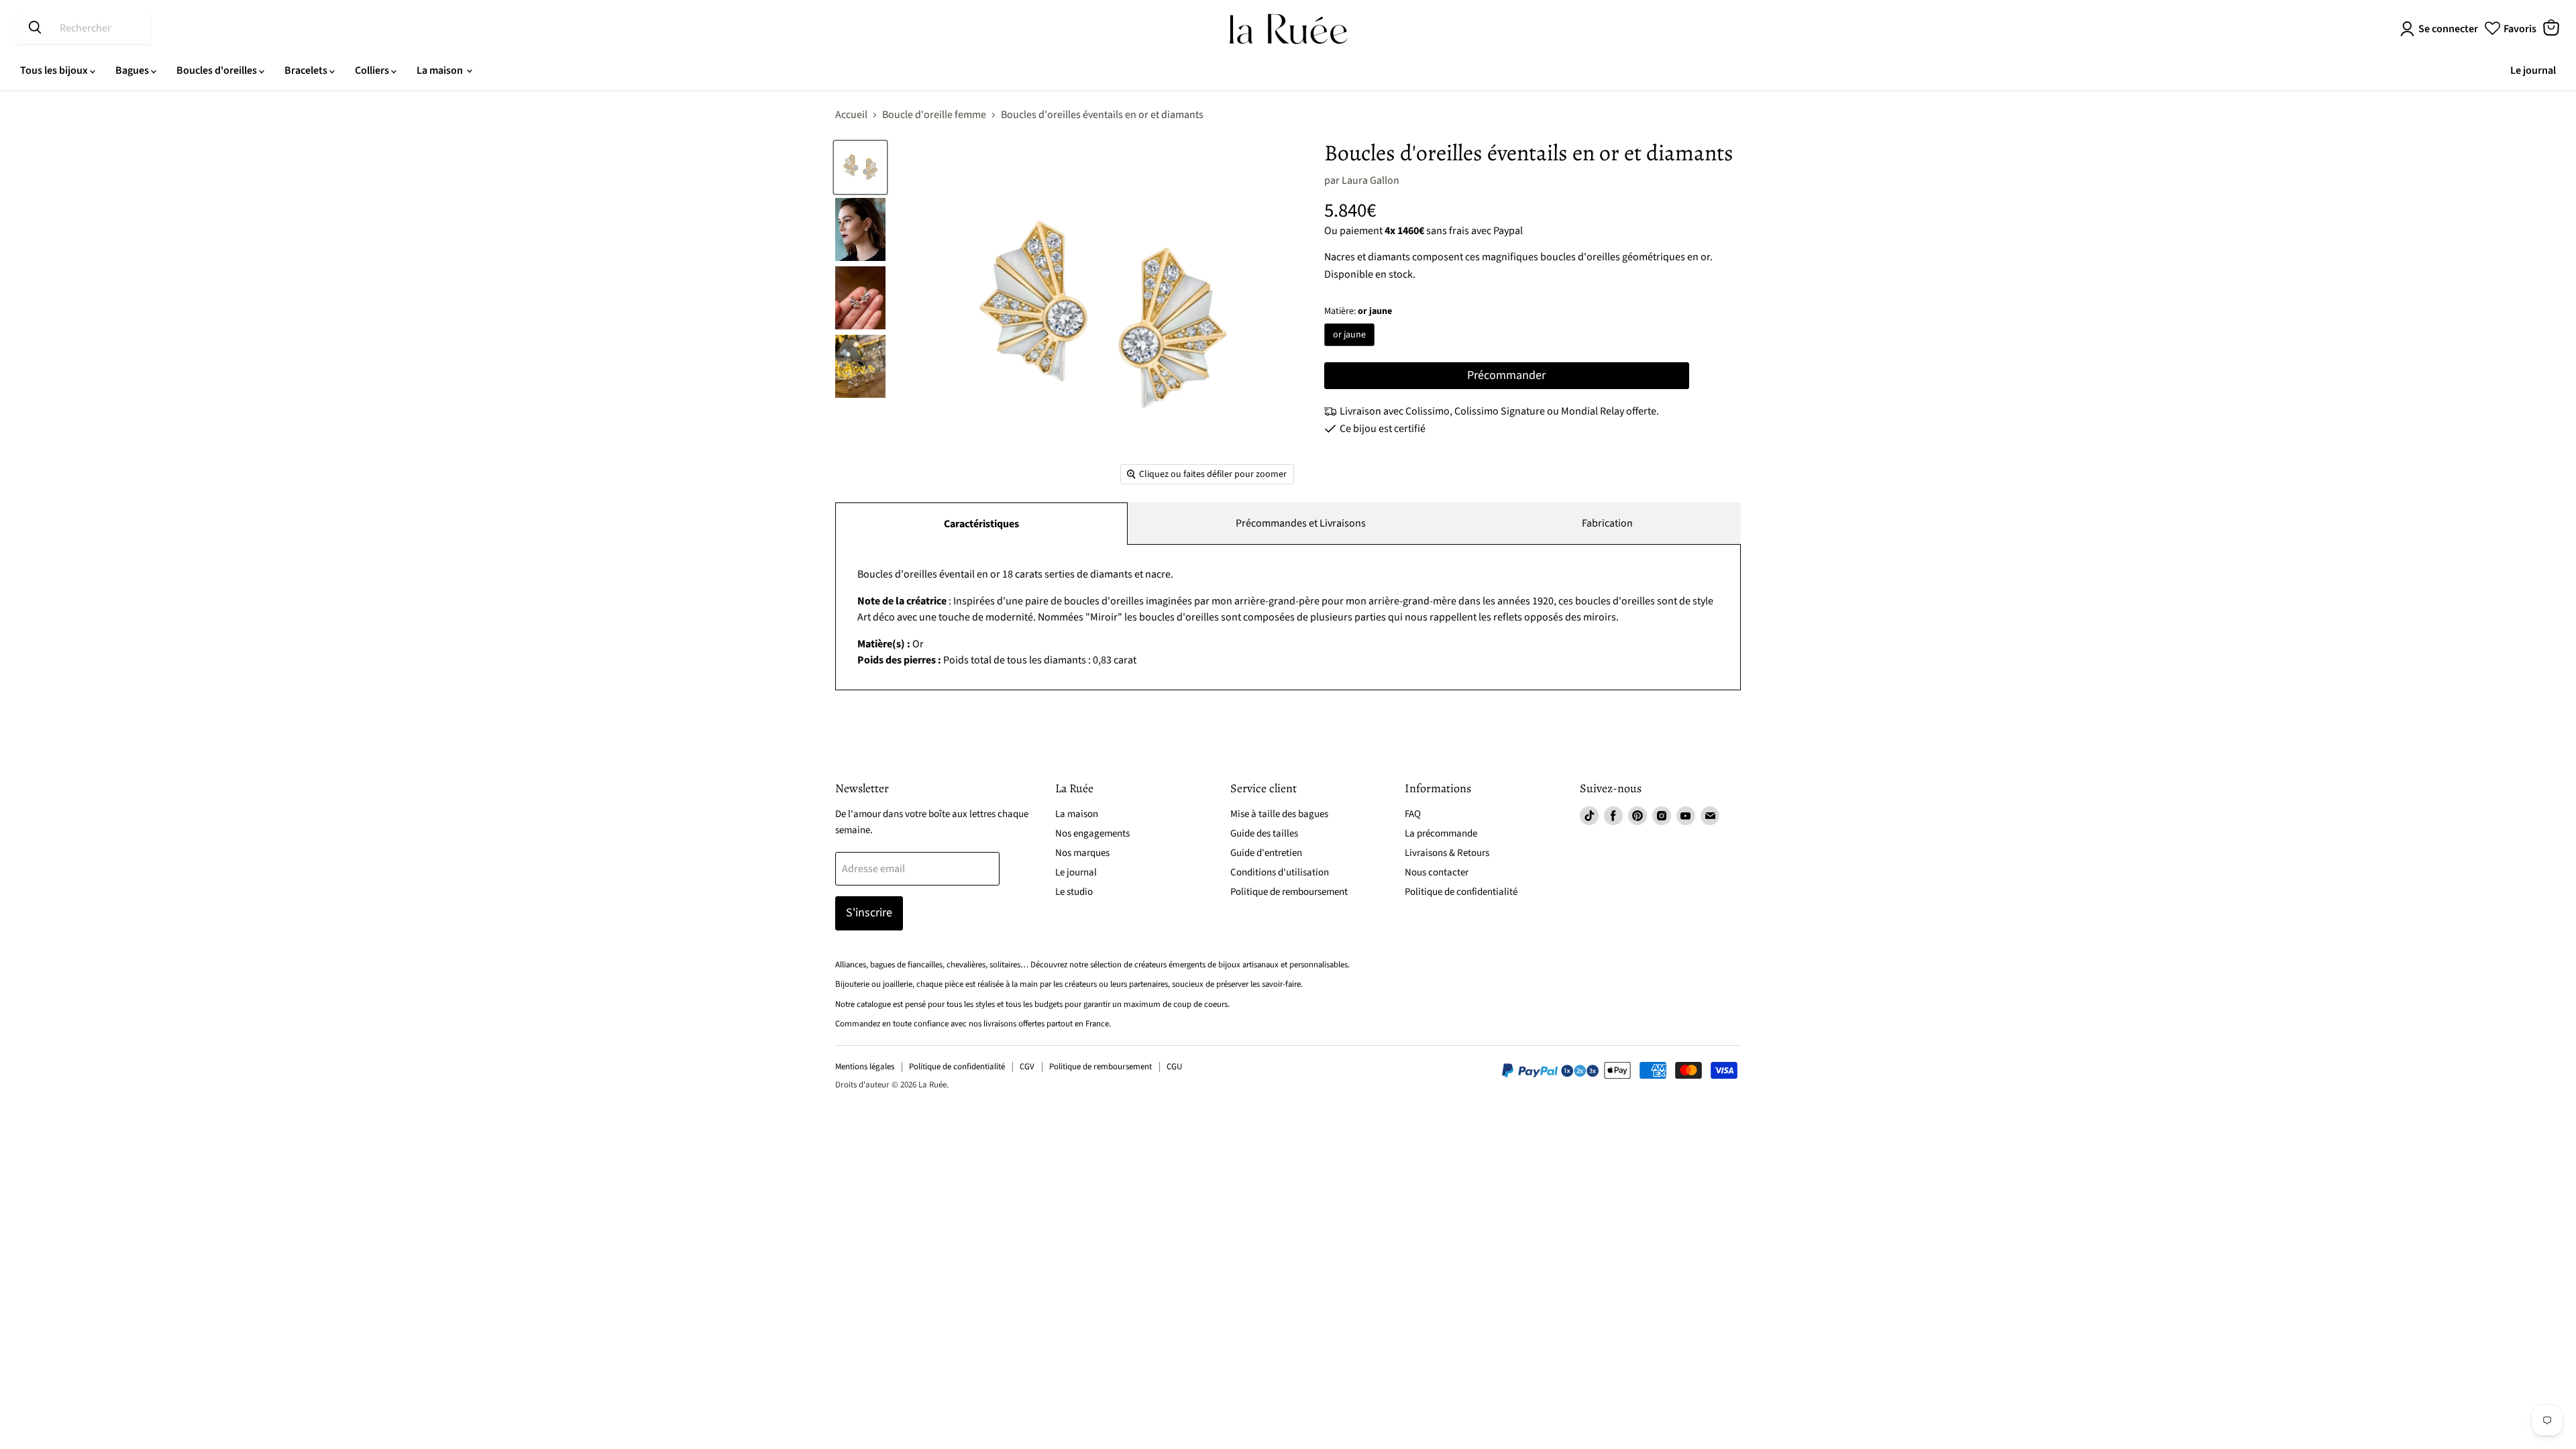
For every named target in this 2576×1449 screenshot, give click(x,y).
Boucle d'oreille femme (934, 115)
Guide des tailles (1264, 834)
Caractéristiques (981, 524)
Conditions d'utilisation (1280, 872)
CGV (1027, 1067)
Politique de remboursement (1289, 892)
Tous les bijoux (55, 70)
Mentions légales (865, 1067)
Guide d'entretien (1266, 853)
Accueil (851, 115)
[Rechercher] (35, 28)
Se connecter (2448, 29)
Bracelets (307, 70)
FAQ (1413, 814)
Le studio (1074, 892)
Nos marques (1082, 853)
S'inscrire (869, 913)
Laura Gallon (1371, 180)
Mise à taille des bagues (1279, 814)
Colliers (373, 70)
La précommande (1441, 834)
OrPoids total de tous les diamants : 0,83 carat (1285, 617)
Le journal (2533, 70)
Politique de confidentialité (1461, 892)
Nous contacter (1437, 872)
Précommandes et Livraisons (1301, 523)
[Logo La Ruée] (1288, 29)
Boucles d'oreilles (218, 70)
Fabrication (1607, 523)
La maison (441, 70)
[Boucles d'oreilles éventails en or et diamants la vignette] (860, 167)
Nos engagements (1092, 834)
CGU (1174, 1067)
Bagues (133, 70)
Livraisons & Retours (1447, 853)
